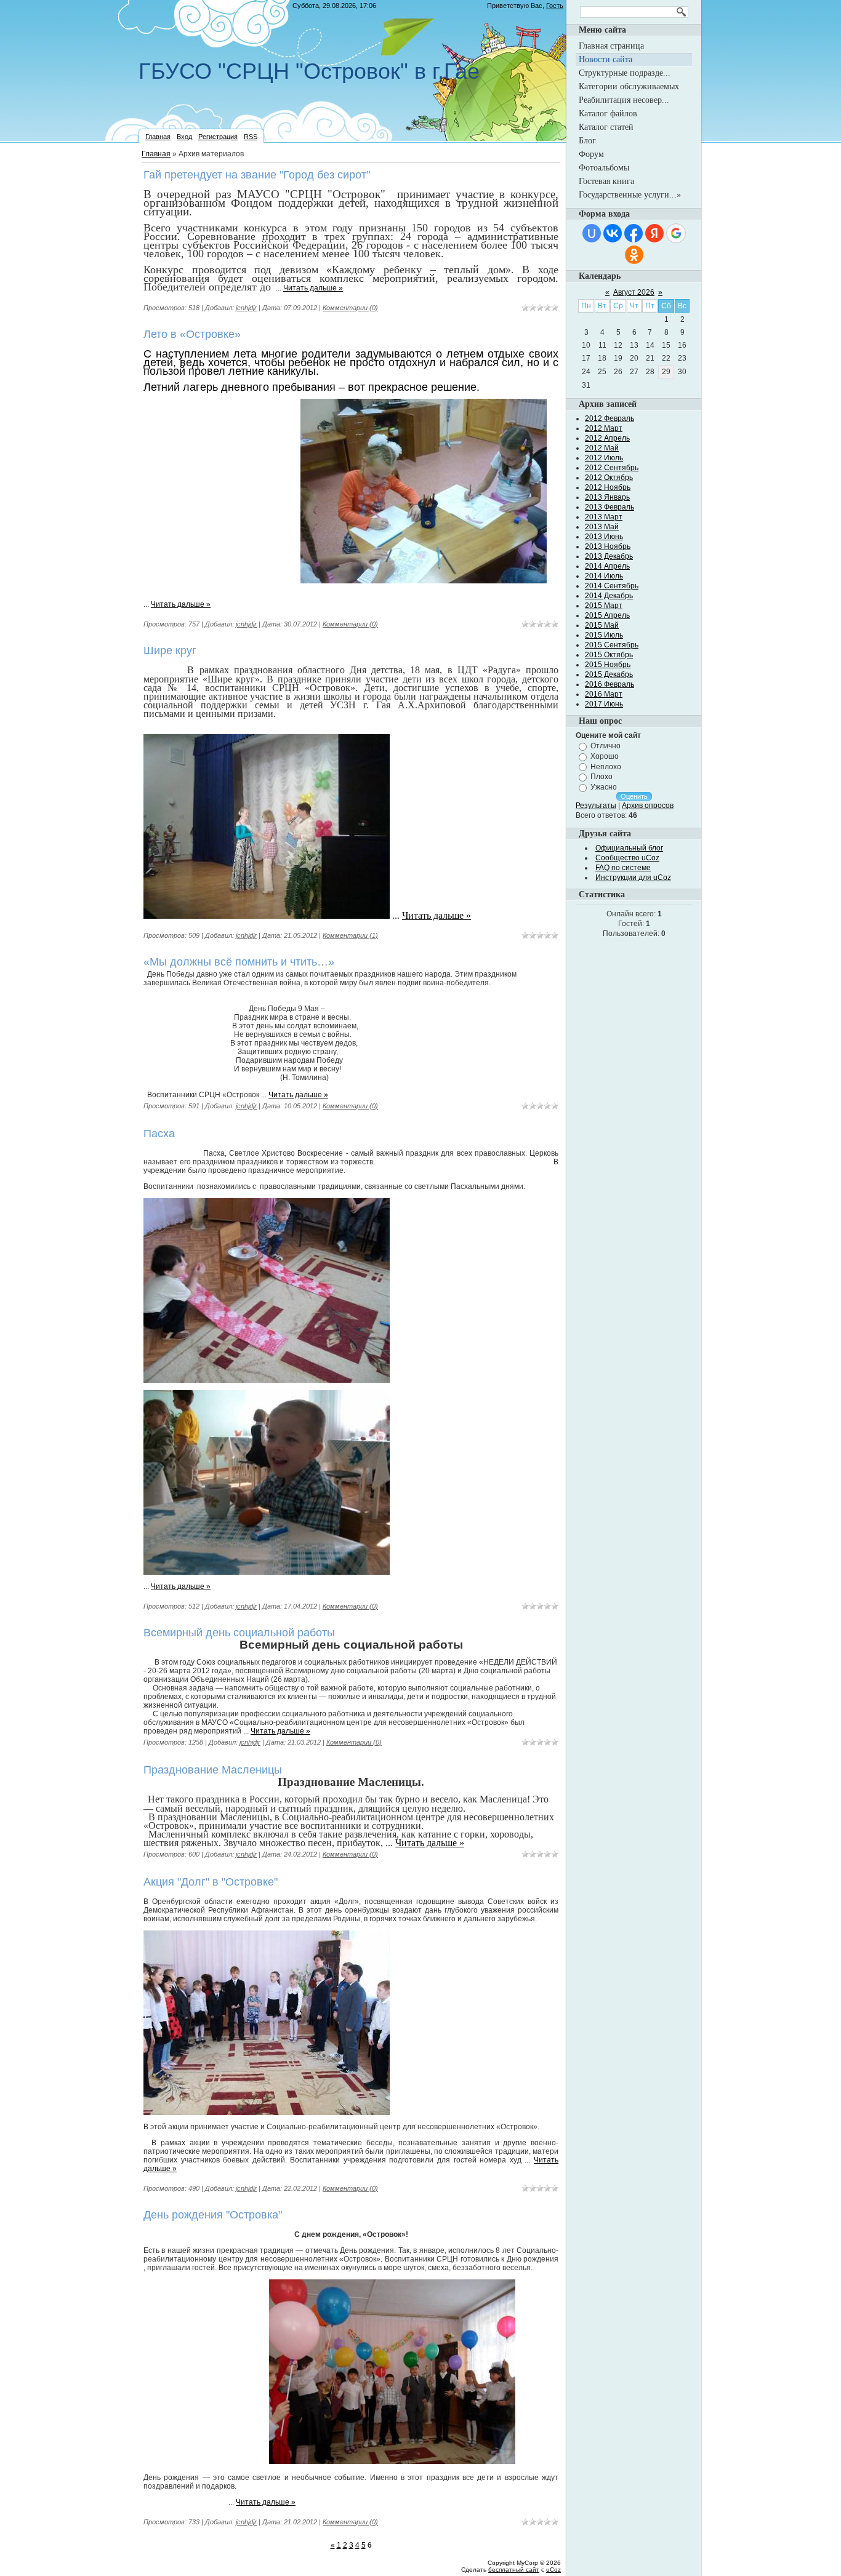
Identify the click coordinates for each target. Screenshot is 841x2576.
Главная (158, 137)
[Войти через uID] (592, 233)
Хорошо (605, 756)
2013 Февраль (610, 507)
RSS (251, 137)
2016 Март (604, 694)
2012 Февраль (610, 418)
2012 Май (602, 448)
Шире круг (170, 650)
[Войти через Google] (676, 233)
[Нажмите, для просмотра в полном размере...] (424, 580)
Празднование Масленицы (213, 1770)
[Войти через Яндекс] (654, 233)
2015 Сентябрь (612, 645)
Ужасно (604, 787)
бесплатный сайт (514, 2570)
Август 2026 (634, 292)
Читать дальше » (313, 288)
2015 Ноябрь (608, 665)
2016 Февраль (610, 684)
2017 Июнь (604, 704)
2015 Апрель (607, 615)
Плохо (602, 777)
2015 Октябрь (609, 655)
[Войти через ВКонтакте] (613, 233)
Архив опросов (648, 806)
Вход (184, 137)
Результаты (596, 806)
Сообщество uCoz (627, 858)
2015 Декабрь (609, 674)
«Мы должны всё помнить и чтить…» (239, 962)
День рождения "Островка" (213, 2215)
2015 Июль (604, 635)
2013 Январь (607, 497)
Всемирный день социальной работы (239, 1633)
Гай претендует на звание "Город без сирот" (257, 175)
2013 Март (604, 517)
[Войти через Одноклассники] (634, 255)
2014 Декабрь (609, 596)
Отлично (606, 746)
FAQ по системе (623, 868)
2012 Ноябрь (608, 487)
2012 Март (604, 428)
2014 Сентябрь (612, 586)
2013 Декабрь (609, 556)
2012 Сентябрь (612, 468)
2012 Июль (604, 458)
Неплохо (606, 766)
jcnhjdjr (246, 308)
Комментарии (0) (350, 308)
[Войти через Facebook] (634, 233)
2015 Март (604, 606)
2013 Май (602, 527)
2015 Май (602, 625)
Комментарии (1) (350, 935)
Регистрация (218, 137)
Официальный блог (629, 848)
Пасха (159, 1134)
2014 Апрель (607, 566)
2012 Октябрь (609, 478)
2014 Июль (604, 576)
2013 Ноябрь (608, 546)
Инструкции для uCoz (633, 878)
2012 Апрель (607, 438)
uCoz (553, 2570)
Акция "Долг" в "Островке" (211, 1882)
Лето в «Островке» (192, 334)
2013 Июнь (604, 537)
